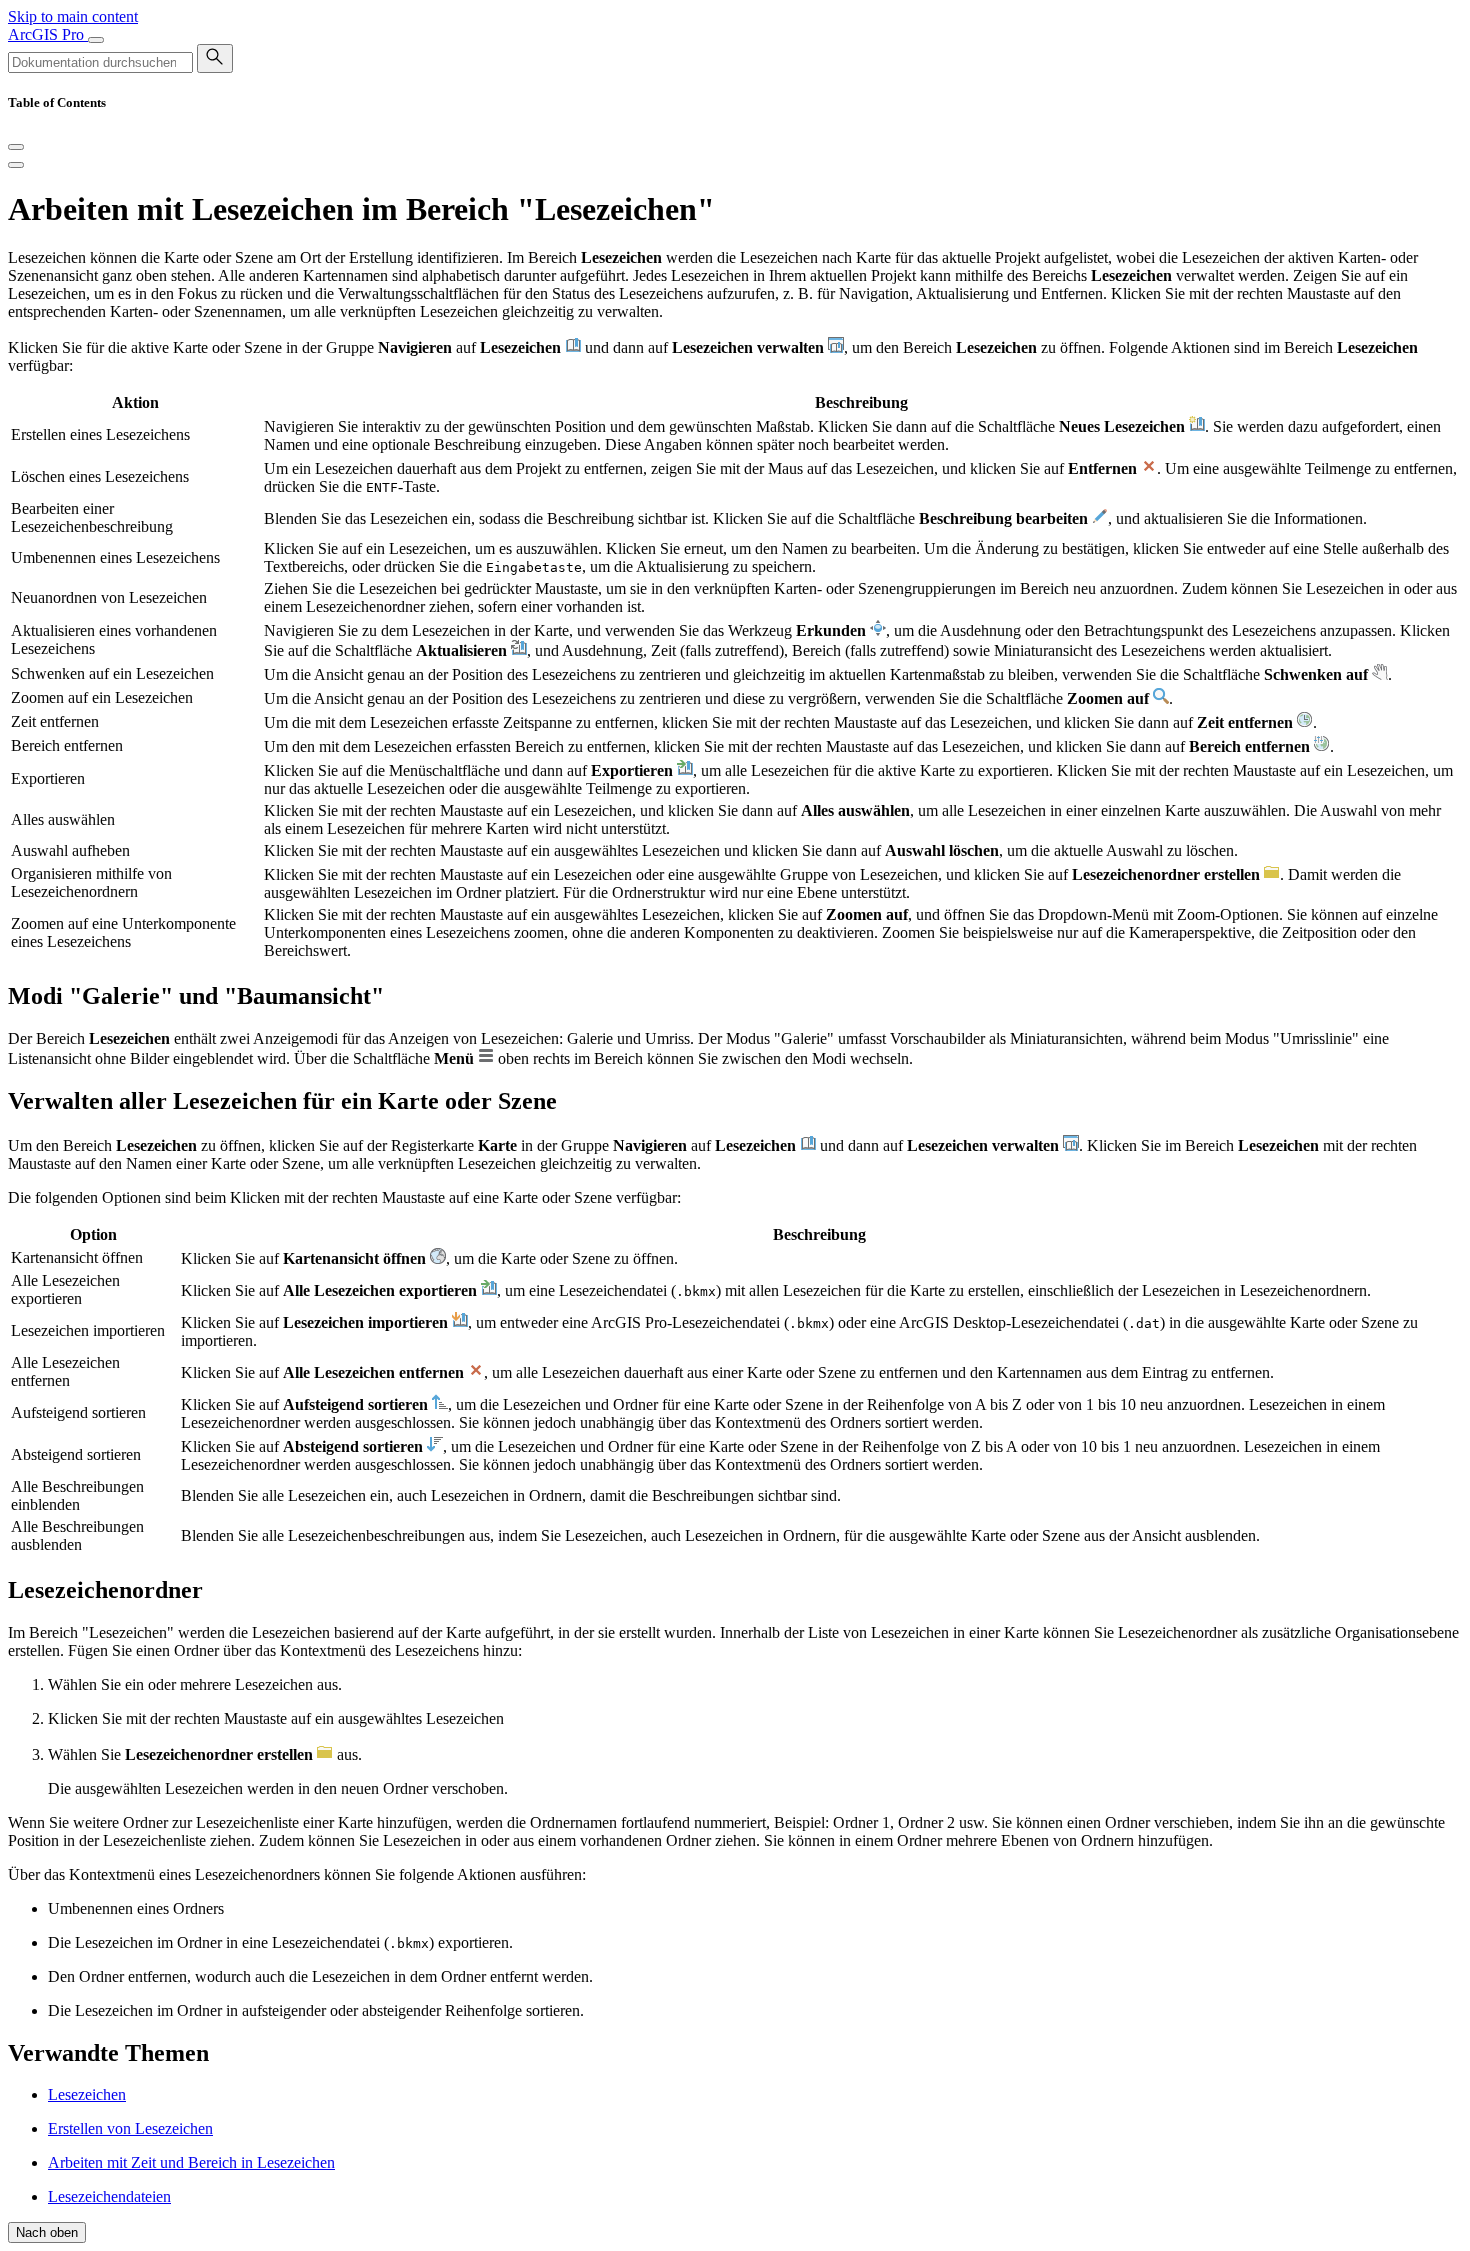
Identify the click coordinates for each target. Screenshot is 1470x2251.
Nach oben (47, 2232)
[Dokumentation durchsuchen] (215, 58)
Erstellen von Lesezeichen (130, 2128)
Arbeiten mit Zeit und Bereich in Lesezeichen (191, 2162)
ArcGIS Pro (48, 34)
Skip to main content (73, 16)
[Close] (16, 147)
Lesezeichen (87, 2094)
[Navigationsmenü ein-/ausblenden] (96, 40)
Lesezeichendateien (109, 2196)
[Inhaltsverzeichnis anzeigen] (16, 165)
